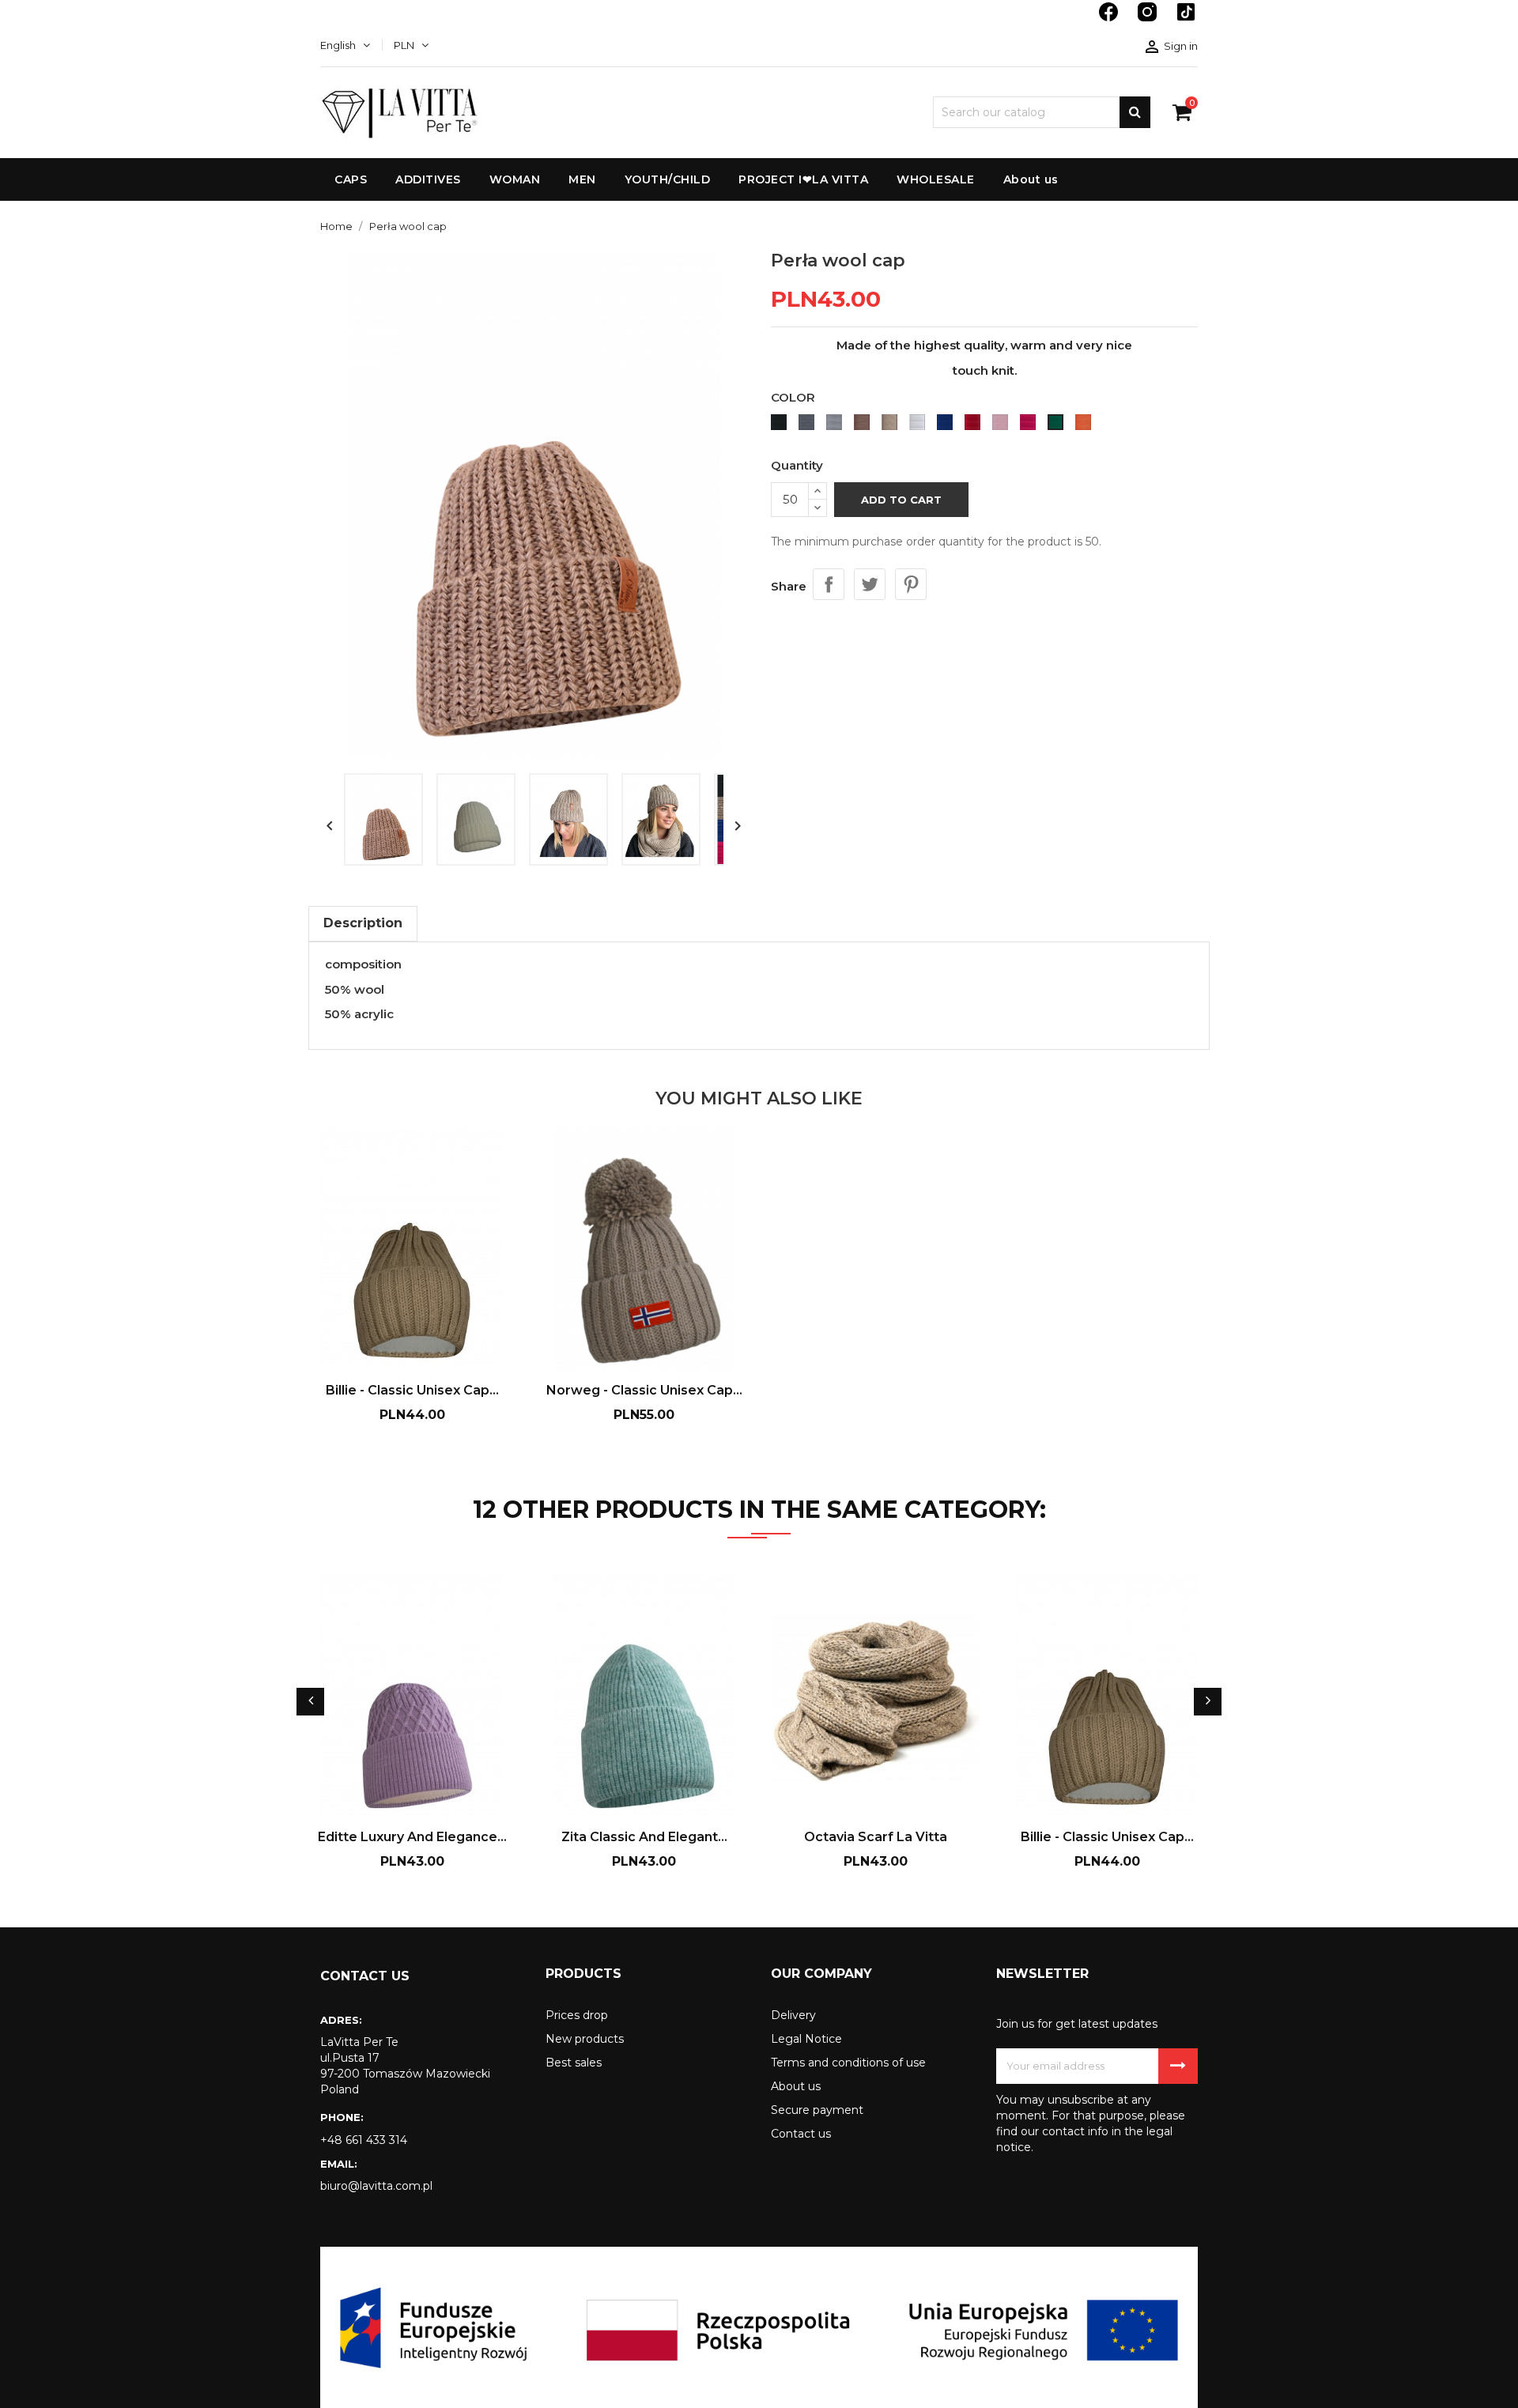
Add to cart (901, 500)
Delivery (793, 2015)
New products (585, 2039)
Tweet (870, 584)
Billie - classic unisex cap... (412, 1390)
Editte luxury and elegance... (412, 1837)
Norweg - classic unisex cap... (644, 1390)
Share (829, 584)
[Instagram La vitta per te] (1149, 20)
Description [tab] (363, 923)
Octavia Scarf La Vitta (876, 1837)
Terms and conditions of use (848, 2063)
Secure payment (817, 2110)
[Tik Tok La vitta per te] (1186, 20)
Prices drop (577, 2015)
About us (796, 2086)
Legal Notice (806, 2039)
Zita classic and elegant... (644, 1837)
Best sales (574, 2063)
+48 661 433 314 (364, 2140)
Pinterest (911, 584)
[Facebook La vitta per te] (1110, 20)
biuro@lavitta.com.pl (376, 2186)
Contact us (801, 2134)
